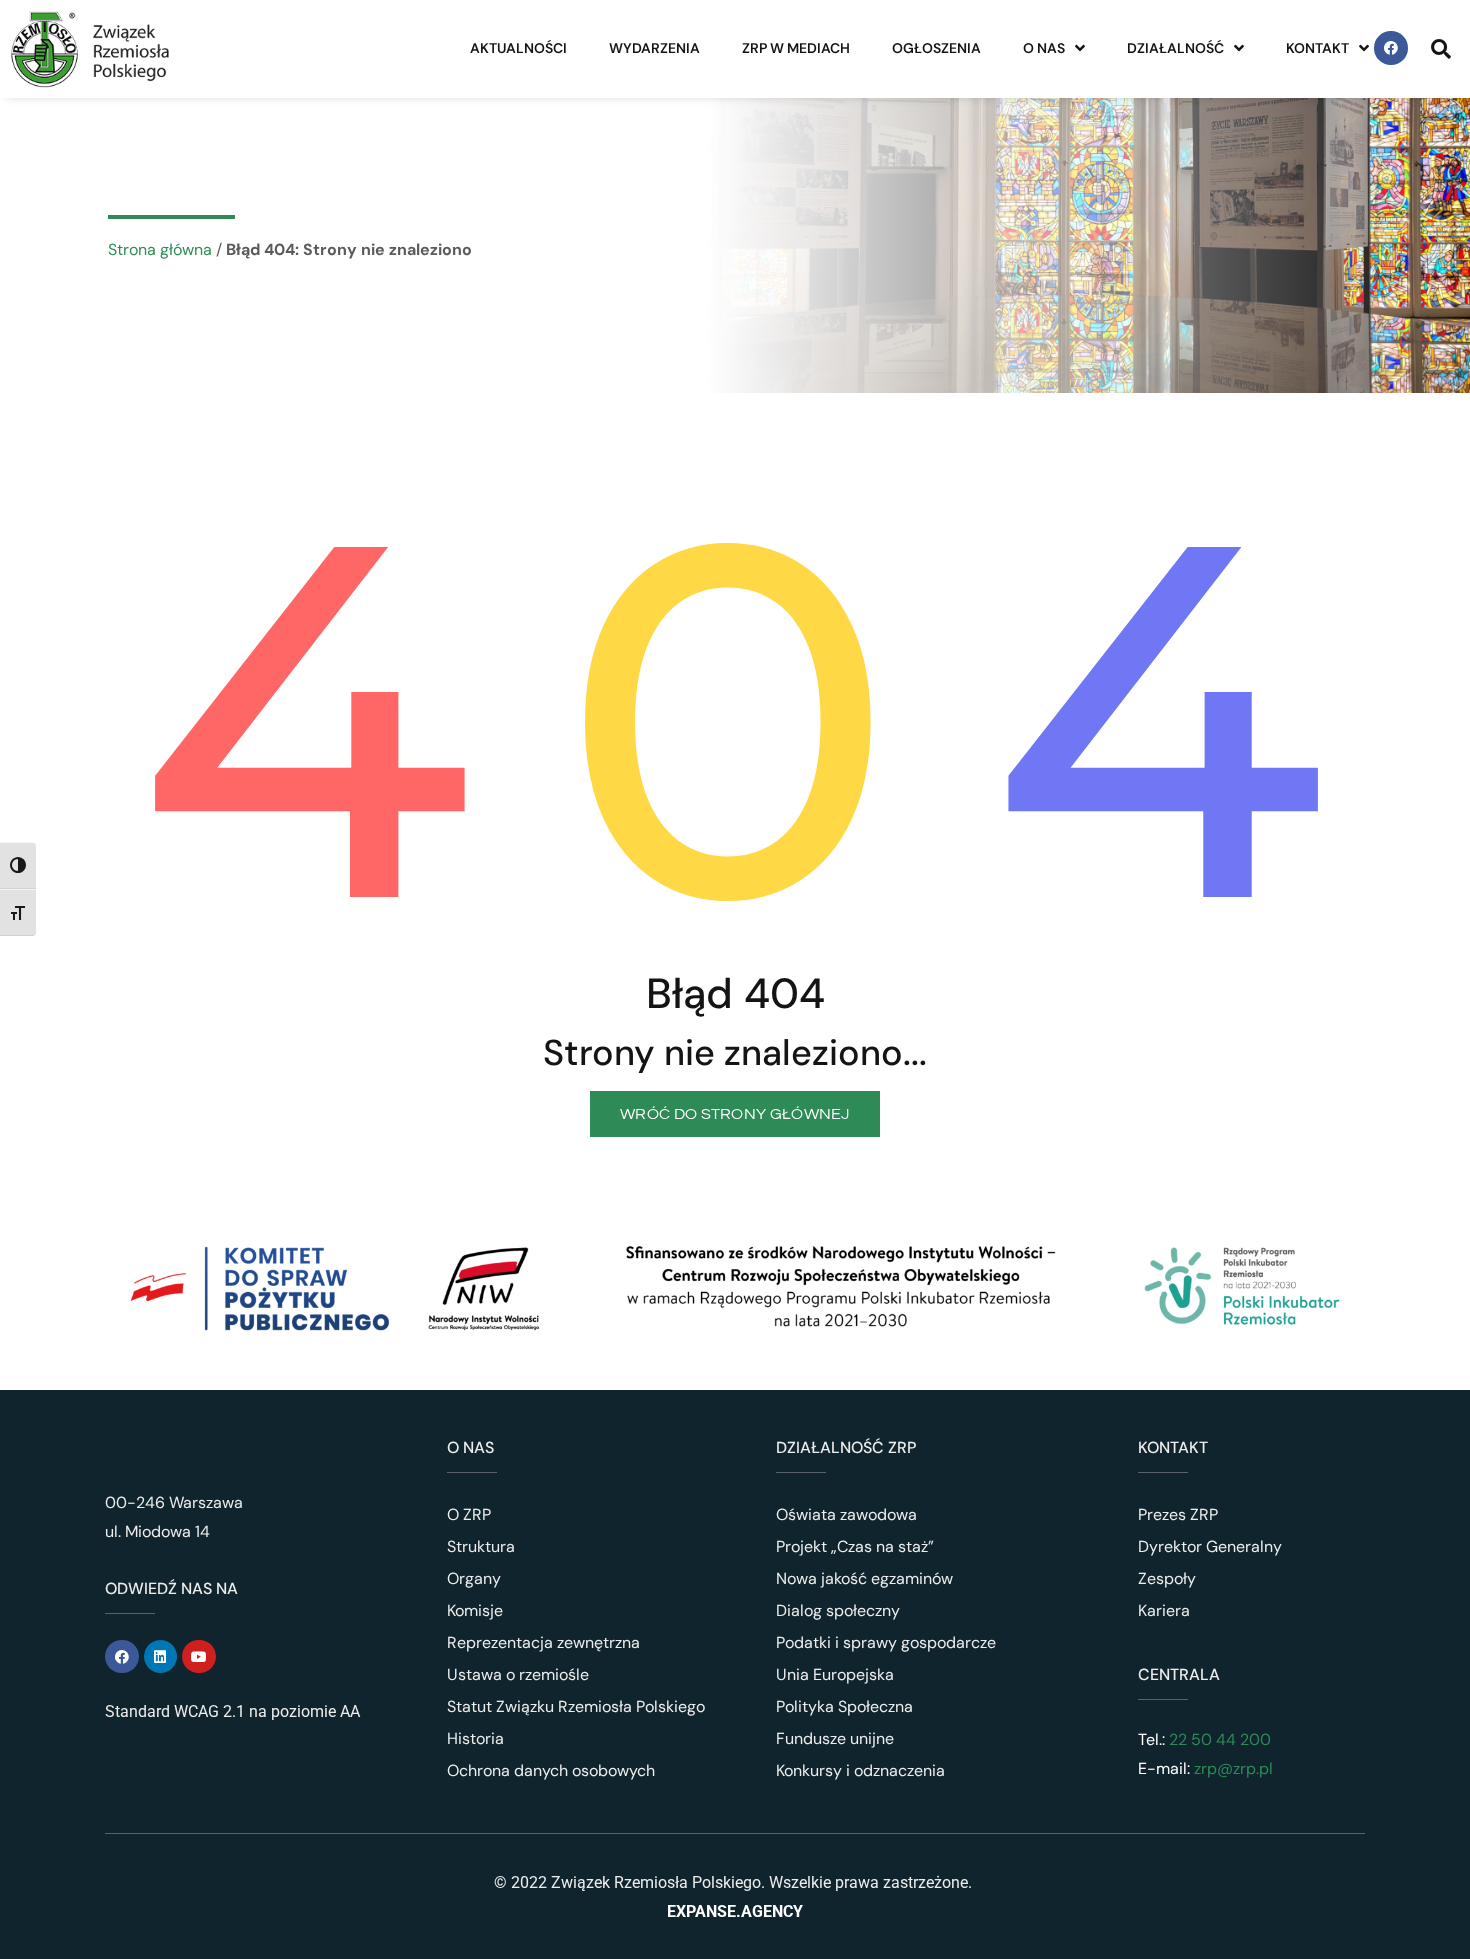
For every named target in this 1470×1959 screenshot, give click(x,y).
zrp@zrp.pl (1233, 1768)
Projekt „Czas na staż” (855, 1546)
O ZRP (469, 1514)
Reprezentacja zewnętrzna (543, 1642)
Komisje (475, 1610)
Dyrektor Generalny (1210, 1546)
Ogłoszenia (936, 48)
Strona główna (160, 249)
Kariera (1164, 1610)
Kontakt (1317, 48)
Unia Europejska (835, 1674)
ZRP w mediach (796, 48)
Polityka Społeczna (844, 1706)
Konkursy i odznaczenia (860, 1770)
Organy (474, 1578)
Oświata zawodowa (846, 1514)
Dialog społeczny (838, 1610)
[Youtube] (199, 1657)
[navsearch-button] (1441, 48)
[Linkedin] (161, 1657)
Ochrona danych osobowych (551, 1770)
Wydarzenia (654, 48)
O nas (1044, 48)
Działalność (1175, 48)
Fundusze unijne (835, 1738)
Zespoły (1167, 1578)
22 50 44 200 (1218, 1739)
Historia (475, 1738)
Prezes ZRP (1178, 1514)
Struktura (481, 1546)
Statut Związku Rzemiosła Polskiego (576, 1706)
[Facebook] (1391, 48)
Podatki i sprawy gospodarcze (886, 1642)
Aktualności (518, 48)
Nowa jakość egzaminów (864, 1578)
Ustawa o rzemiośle (518, 1674)
